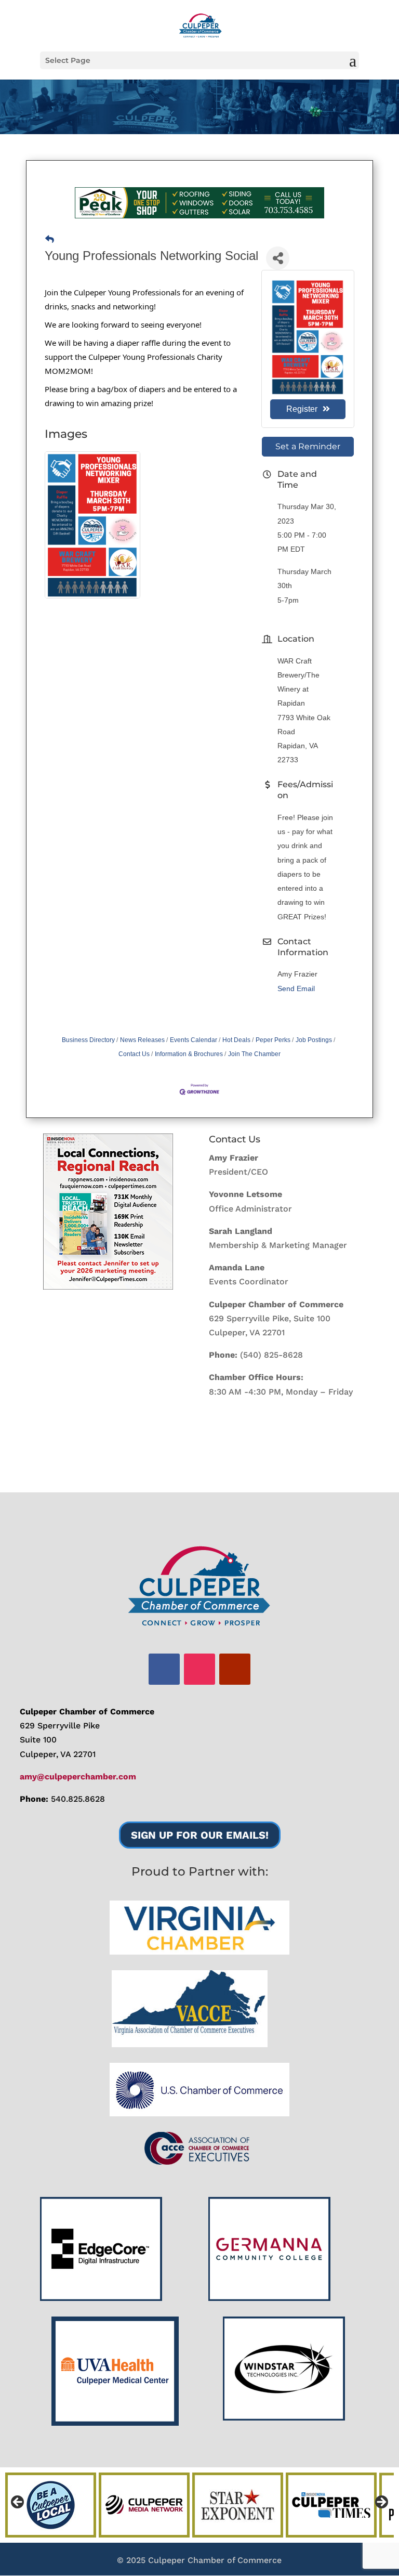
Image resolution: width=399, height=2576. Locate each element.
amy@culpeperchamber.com (78, 1777)
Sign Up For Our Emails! (200, 1835)
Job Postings (314, 1040)
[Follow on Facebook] (164, 1669)
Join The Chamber (254, 1054)
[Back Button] (50, 239)
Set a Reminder (308, 446)
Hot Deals (236, 1040)
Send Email (296, 988)
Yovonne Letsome (245, 1194)
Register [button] (302, 409)
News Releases (142, 1040)
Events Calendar (194, 1040)
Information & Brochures (189, 1054)
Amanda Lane (237, 1267)
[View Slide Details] (108, 1212)
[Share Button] (278, 258)
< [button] (18, 2503)
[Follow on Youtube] (235, 1669)
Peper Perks (273, 1040)
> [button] (381, 2503)
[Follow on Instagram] (199, 1669)
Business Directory (88, 1040)
